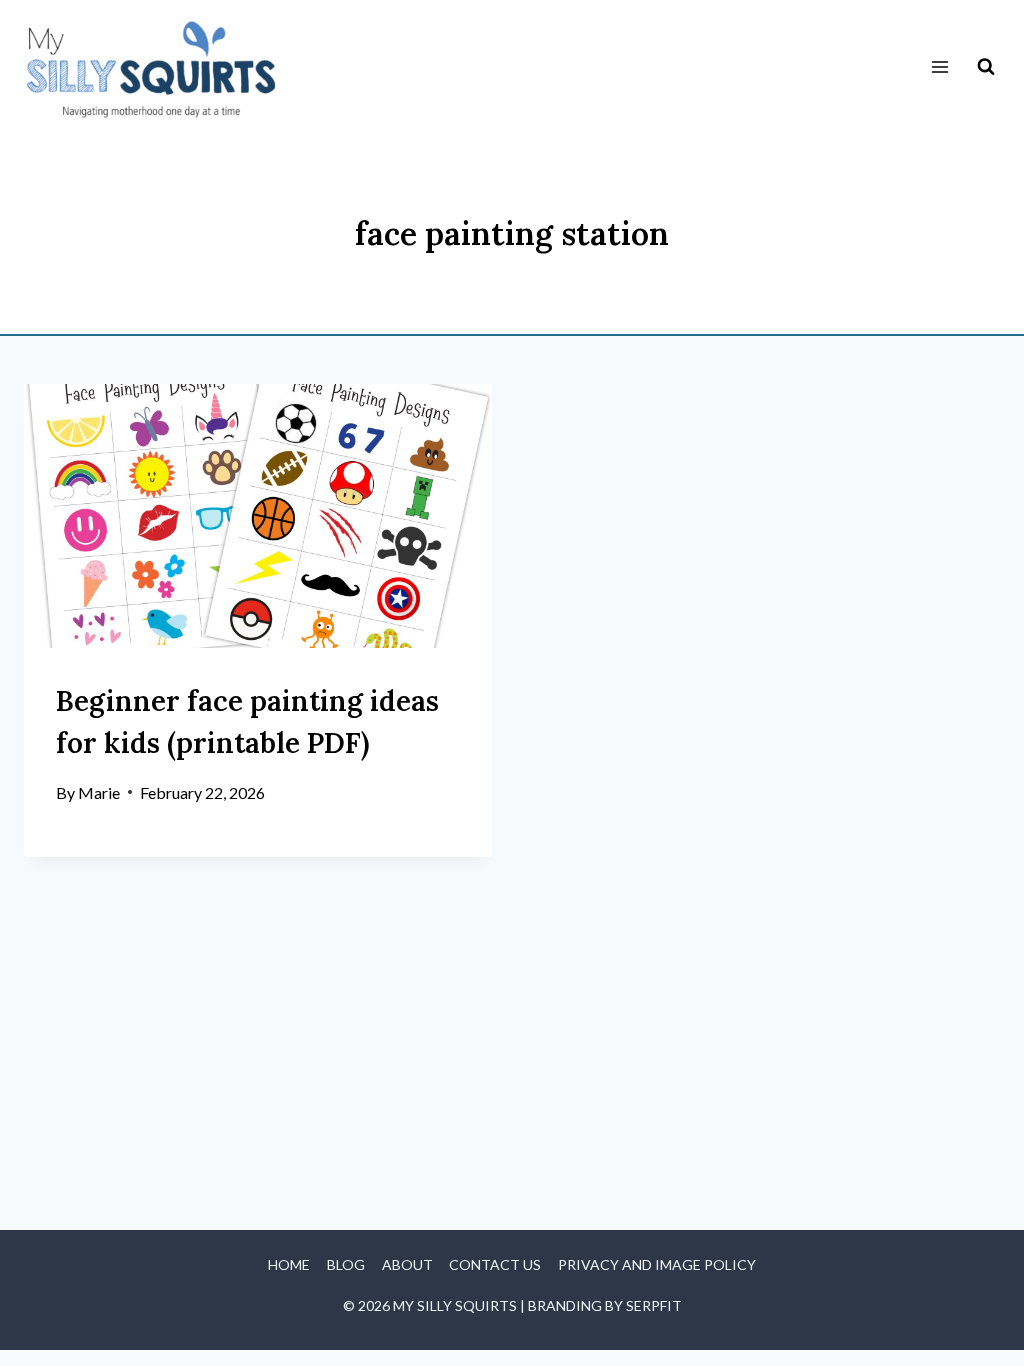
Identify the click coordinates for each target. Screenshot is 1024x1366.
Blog (346, 1264)
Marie (99, 792)
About (407, 1264)
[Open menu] (939, 67)
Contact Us (495, 1264)
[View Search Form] (986, 67)
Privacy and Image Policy (657, 1264)
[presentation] (258, 515)
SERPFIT (654, 1305)
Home (289, 1264)
